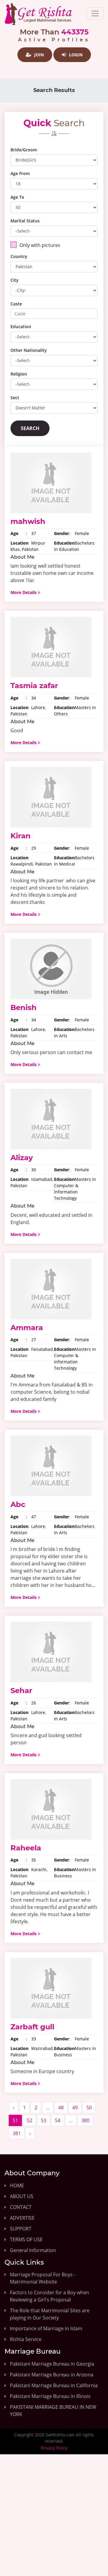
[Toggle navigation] (95, 13)
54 (58, 2120)
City (15, 280)
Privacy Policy (54, 2448)
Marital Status (25, 221)
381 (17, 2133)
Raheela (26, 1848)
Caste (16, 304)
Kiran (21, 836)
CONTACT (21, 2207)
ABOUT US (22, 2196)
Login (75, 55)
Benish (24, 1007)
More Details (24, 592)
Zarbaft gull (32, 2027)
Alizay (22, 1158)
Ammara (27, 1328)
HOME (17, 2185)
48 (61, 2108)
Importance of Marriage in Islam (46, 2328)
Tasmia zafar (34, 686)
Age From (20, 173)
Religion (19, 374)
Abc (18, 1504)
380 (85, 2120)
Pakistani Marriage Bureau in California (54, 2385)
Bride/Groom (24, 150)
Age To (17, 197)
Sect (15, 398)
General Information (33, 2250)
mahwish (28, 521)
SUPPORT (21, 2229)
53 (43, 2120)
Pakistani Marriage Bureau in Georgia (52, 2364)
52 (29, 2120)
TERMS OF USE (26, 2239)
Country (19, 256)
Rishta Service (26, 2339)
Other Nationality (29, 350)
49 (75, 2108)
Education (21, 327)
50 (89, 2108)
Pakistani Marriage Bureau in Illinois (50, 2396)
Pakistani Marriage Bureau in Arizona (52, 2375)
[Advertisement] (54, 2520)
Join (38, 55)
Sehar (21, 1691)
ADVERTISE (22, 2218)
